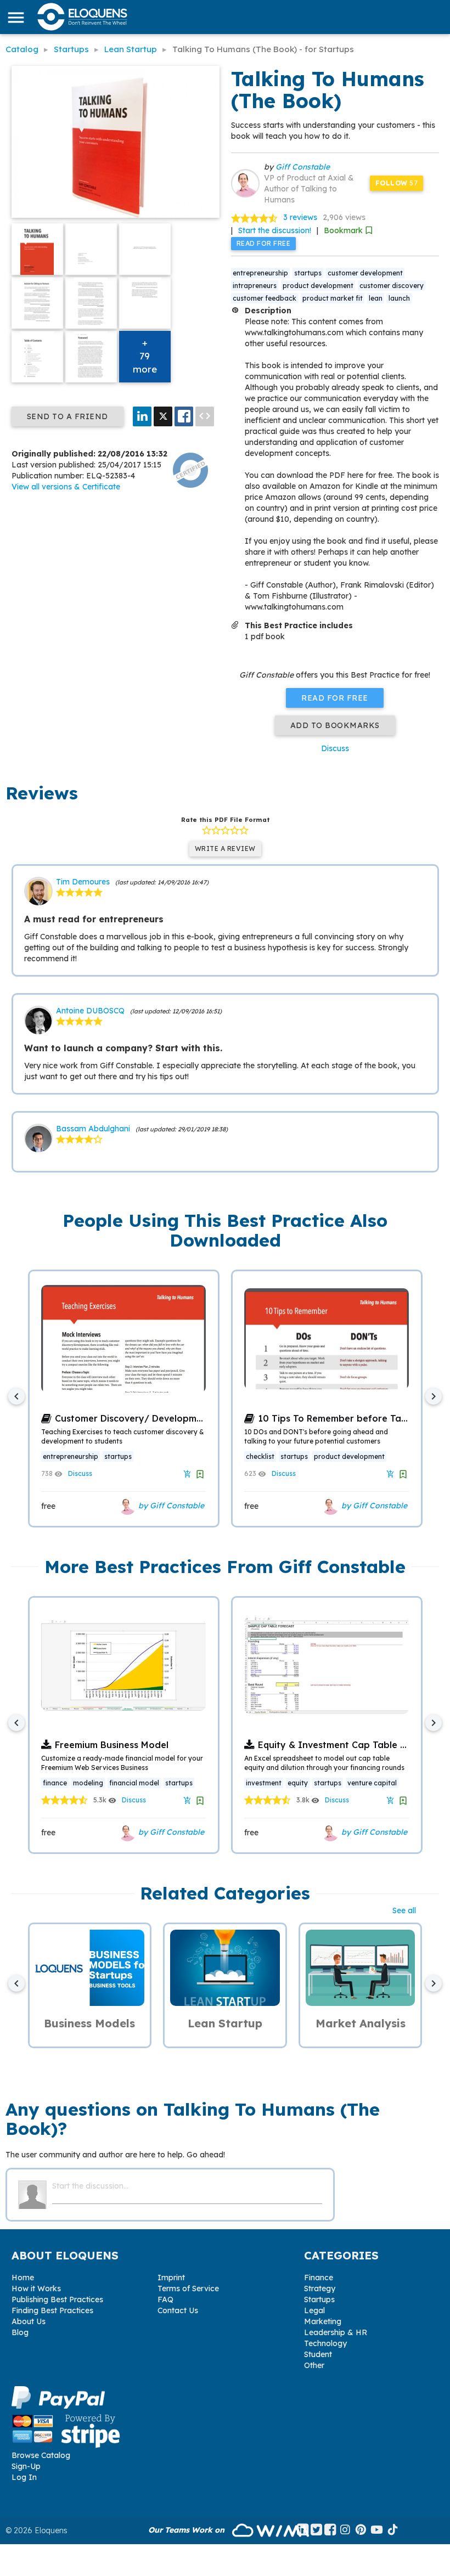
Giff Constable (303, 167)
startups (308, 273)
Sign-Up (26, 2466)
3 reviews (300, 217)
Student (318, 2354)
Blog (20, 2332)
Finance (319, 2278)
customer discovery (392, 286)
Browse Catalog (41, 2455)
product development (318, 286)
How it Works (36, 2288)
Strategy (320, 2288)
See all (404, 1910)
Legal (314, 2310)
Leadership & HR (336, 2332)
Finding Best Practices (52, 2310)
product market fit (333, 298)
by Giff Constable (170, 1505)
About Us (29, 2321)
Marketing (323, 2321)
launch (399, 298)
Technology (325, 2343)
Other (314, 2365)
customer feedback (265, 298)
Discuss (335, 748)
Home (23, 2278)
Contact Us (178, 2310)
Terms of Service (188, 2288)
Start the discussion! (275, 230)
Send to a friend (67, 416)
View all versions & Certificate (66, 487)
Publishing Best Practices (57, 2299)
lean (376, 298)
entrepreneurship (260, 273)
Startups (319, 2299)
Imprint (171, 2278)
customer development (365, 273)
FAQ (165, 2299)
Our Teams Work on (187, 2530)
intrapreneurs (255, 286)
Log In (24, 2477)
